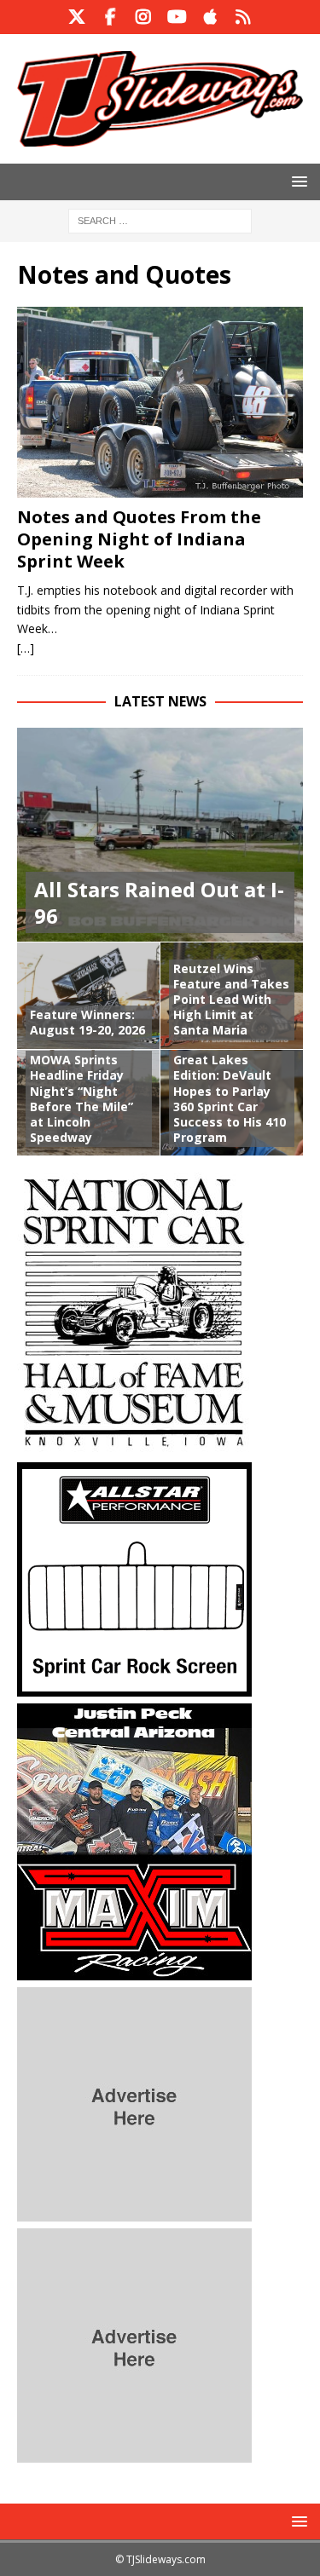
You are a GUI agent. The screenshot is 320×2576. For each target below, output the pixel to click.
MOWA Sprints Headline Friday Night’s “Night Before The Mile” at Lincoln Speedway (81, 1098)
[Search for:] (160, 219)
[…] (26, 648)
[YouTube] (177, 17)
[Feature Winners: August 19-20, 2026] (89, 995)
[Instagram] (144, 17)
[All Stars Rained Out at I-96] (160, 835)
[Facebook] (111, 17)
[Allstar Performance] (134, 1687)
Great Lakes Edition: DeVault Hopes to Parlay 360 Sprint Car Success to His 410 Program (230, 1098)
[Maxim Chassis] (134, 1971)
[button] (297, 181)
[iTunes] (210, 17)
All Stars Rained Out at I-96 (159, 902)
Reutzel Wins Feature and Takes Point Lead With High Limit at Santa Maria (231, 1000)
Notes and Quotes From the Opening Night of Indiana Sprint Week (139, 539)
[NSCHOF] (134, 1446)
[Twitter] (77, 17)
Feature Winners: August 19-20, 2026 (87, 1022)
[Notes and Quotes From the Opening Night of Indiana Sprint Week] (160, 402)
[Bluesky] (244, 17)
